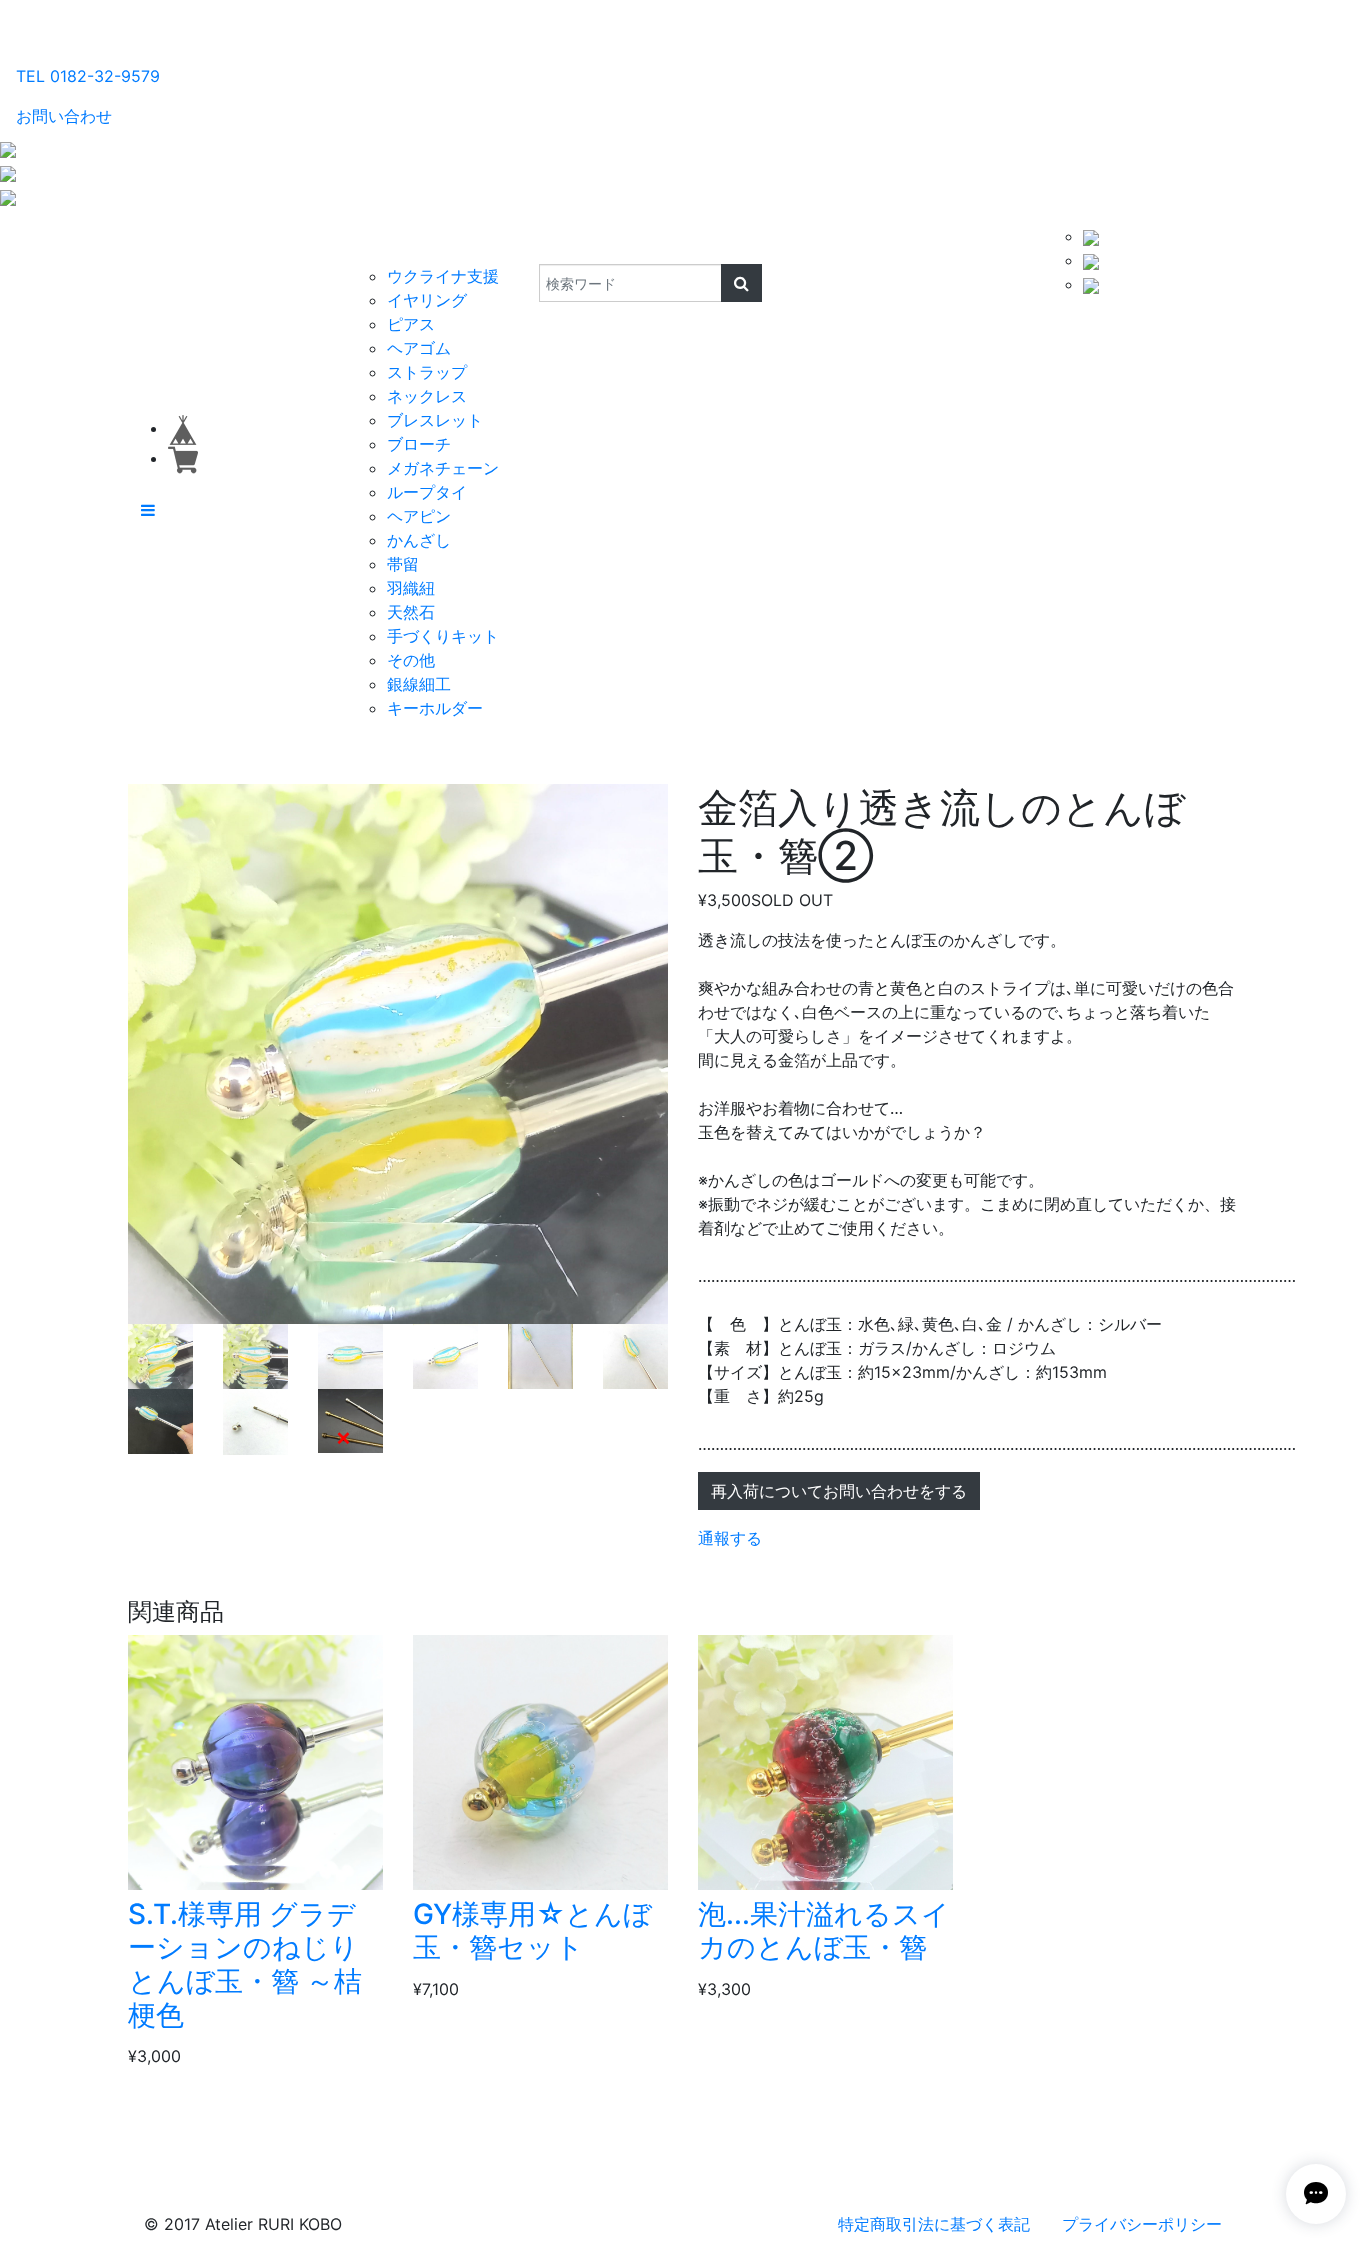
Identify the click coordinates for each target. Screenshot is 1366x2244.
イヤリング (427, 300)
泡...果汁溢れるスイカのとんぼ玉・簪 (824, 1931)
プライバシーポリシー (1142, 2224)
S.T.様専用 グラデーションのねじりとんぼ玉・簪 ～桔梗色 (245, 1964)
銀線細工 (419, 684)
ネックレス (427, 396)
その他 (411, 660)
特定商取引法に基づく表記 (934, 2224)
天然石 (411, 612)
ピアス (411, 324)
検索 (525, 244)
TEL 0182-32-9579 (88, 76)
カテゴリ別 (397, 244)
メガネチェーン (443, 468)
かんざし (419, 540)
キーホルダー (435, 708)
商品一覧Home (284, 244)
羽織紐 (411, 588)
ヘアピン (419, 516)
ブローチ (419, 444)
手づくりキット (443, 636)
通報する (730, 1538)
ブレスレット (435, 420)
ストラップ (427, 372)
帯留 (403, 564)
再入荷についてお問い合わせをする (839, 1491)
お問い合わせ (64, 116)
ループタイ (427, 492)
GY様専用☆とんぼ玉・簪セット (532, 1931)
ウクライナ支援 (443, 276)
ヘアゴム (419, 348)
